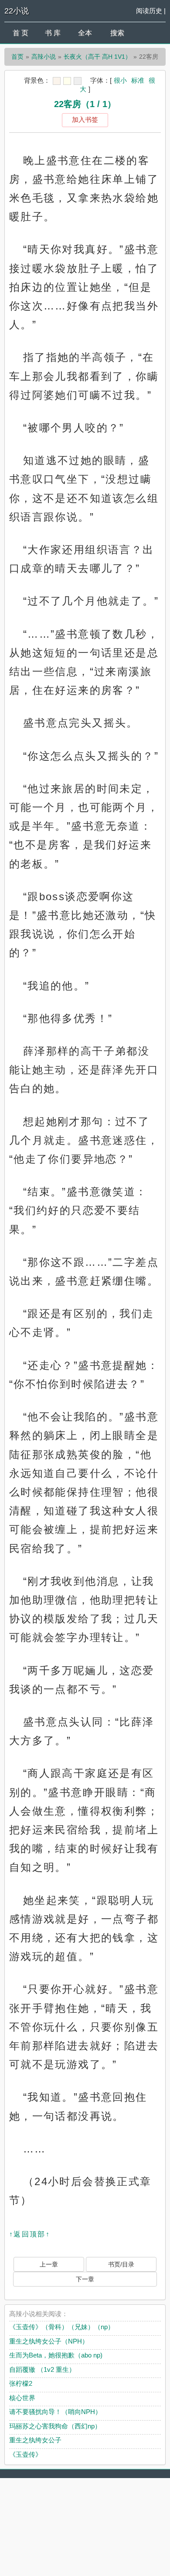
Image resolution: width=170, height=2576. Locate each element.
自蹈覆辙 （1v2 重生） (42, 2369)
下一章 (85, 2279)
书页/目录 (121, 2264)
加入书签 (85, 119)
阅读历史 (149, 11)
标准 (138, 80)
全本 (85, 33)
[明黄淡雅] (67, 81)
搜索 (117, 33)
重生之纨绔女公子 (35, 2440)
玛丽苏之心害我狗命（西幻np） (55, 2426)
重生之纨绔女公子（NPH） (49, 2341)
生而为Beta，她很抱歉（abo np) (56, 2355)
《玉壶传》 (25, 2454)
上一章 (49, 2264)
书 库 (53, 33)
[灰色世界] (78, 81)
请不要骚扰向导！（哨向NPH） (55, 2412)
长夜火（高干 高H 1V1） (97, 57)
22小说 (17, 11)
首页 (17, 57)
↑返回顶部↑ (30, 2234)
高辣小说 (44, 57)
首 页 (20, 33)
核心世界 (22, 2398)
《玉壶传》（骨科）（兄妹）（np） (62, 2327)
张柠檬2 (21, 2383)
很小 (120, 80)
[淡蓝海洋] (57, 81)
